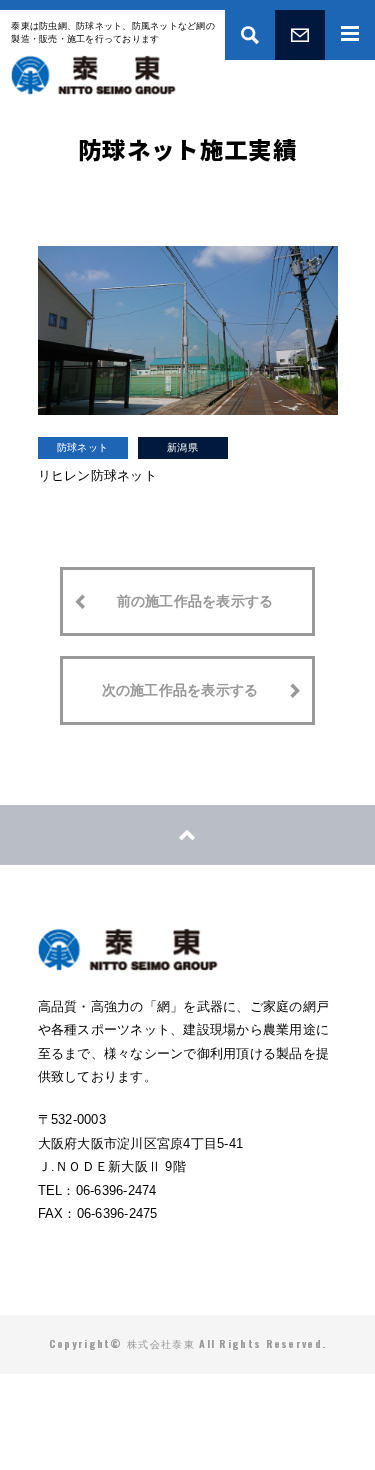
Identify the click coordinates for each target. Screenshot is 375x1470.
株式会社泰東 (93, 75)
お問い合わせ (300, 35)
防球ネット (82, 447)
